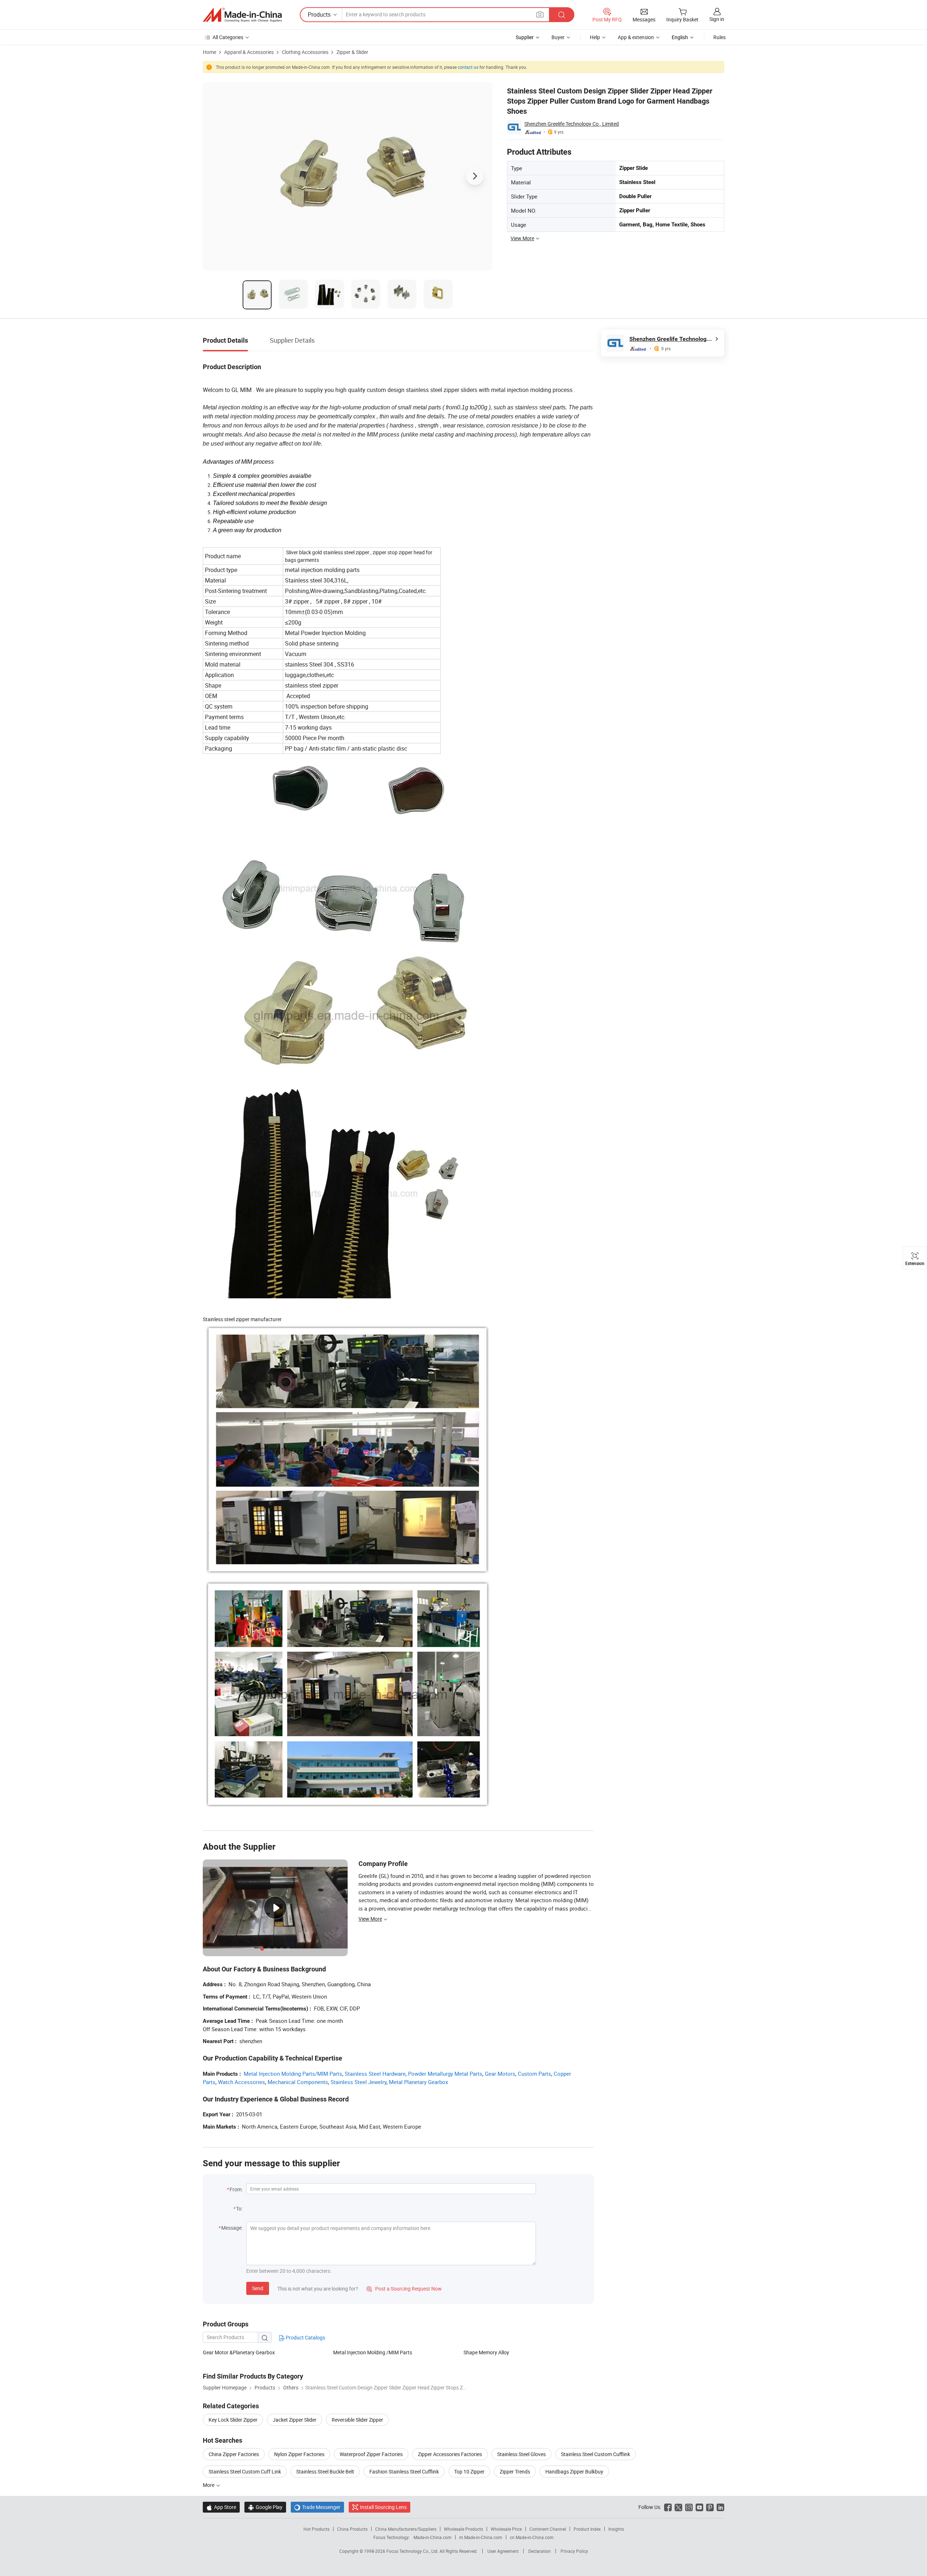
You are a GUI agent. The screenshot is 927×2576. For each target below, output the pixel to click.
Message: (232, 2228)
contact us (468, 67)
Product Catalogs (305, 2337)
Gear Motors (500, 2074)
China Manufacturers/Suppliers (406, 2529)
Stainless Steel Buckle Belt (325, 2471)
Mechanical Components (298, 2082)
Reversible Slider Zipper (357, 2420)
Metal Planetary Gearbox (418, 2082)
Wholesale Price (506, 2529)
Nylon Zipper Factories (299, 2454)
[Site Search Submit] (562, 15)
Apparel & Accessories (249, 52)
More (209, 2485)
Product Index (587, 2529)
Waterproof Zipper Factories (371, 2454)
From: (236, 2189)
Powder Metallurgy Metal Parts (445, 2074)
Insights (616, 2529)
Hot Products (316, 2529)
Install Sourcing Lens (383, 2507)
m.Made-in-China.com (481, 2537)
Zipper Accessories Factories (450, 2454)
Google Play (265, 2507)
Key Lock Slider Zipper (233, 2420)
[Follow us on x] (678, 2507)
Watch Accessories (242, 2082)
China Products (352, 2529)
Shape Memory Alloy (486, 2352)
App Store (221, 2507)
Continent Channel (548, 2529)
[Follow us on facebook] (668, 2507)
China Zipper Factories (234, 2454)
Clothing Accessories (305, 52)
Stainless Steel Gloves (521, 2454)
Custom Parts (534, 2074)
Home (209, 52)
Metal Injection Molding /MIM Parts (373, 2352)
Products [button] (319, 14)
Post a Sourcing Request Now (404, 2289)
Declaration (540, 2551)
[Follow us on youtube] (699, 2507)
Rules (720, 37)
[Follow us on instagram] (689, 2507)
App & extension (636, 37)
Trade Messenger (317, 2507)
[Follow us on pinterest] (710, 2507)
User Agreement (503, 2551)
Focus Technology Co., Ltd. (413, 2551)
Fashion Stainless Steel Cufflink (404, 2471)
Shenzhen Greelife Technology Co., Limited (572, 124)
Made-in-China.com (433, 2537)
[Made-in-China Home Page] (242, 15)
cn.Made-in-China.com (532, 2537)
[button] (540, 14)
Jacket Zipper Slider (295, 2420)
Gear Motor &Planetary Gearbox (239, 2352)
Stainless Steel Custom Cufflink (595, 2454)
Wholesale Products (463, 2529)
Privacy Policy (574, 2551)
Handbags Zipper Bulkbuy (574, 2471)
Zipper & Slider (352, 52)
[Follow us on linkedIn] (720, 2507)
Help (595, 37)
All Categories (228, 37)
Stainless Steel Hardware (375, 2074)
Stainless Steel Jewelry (358, 2082)
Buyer (558, 37)
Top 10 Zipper (469, 2471)
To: (239, 2208)
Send (258, 2288)
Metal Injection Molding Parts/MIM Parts (293, 2074)
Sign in (717, 19)
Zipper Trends (515, 2471)
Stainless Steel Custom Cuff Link (245, 2471)
